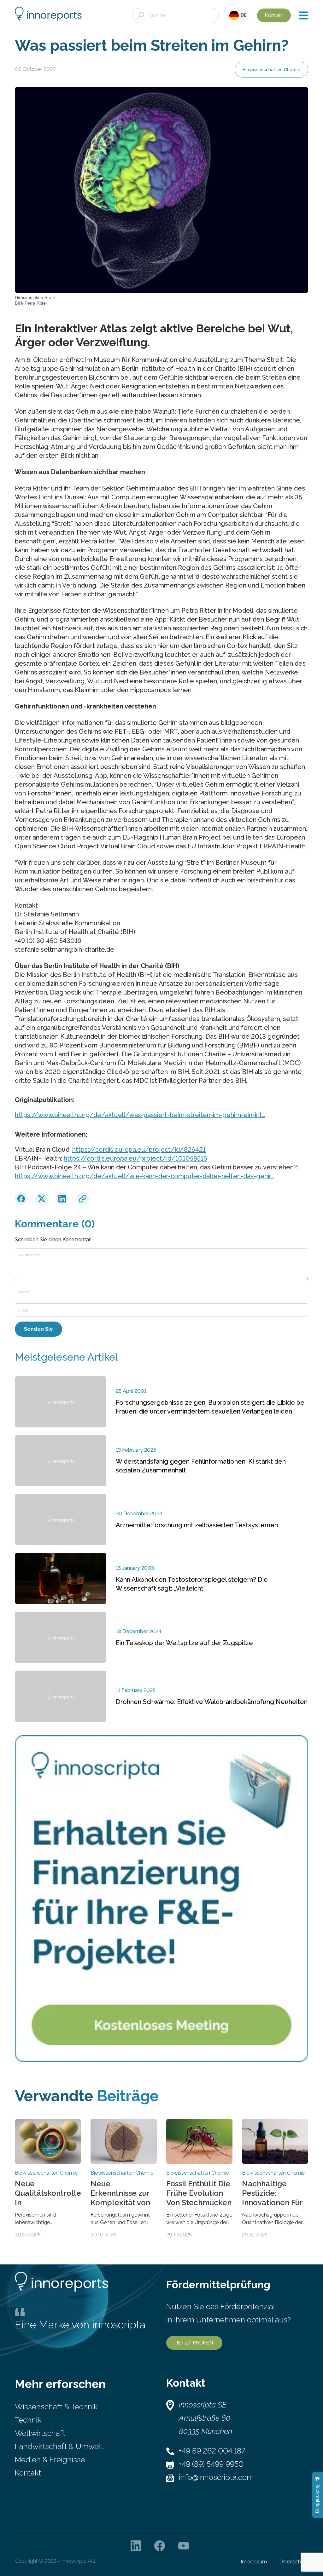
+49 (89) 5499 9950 (211, 2464)
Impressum (254, 2562)
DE (243, 15)
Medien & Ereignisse (50, 2460)
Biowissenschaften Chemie (271, 70)
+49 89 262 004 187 (212, 2451)
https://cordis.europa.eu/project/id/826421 (139, 1150)
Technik (28, 2420)
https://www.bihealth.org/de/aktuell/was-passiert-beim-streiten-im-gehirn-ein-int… (140, 1115)
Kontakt (274, 15)
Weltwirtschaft (40, 2433)
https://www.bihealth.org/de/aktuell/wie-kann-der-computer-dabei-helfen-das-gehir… (144, 1176)
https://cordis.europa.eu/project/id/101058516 (135, 1158)
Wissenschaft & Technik (56, 2407)
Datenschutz (294, 2562)
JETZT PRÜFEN (194, 2343)
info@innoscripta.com (216, 2477)
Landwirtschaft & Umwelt (59, 2446)
